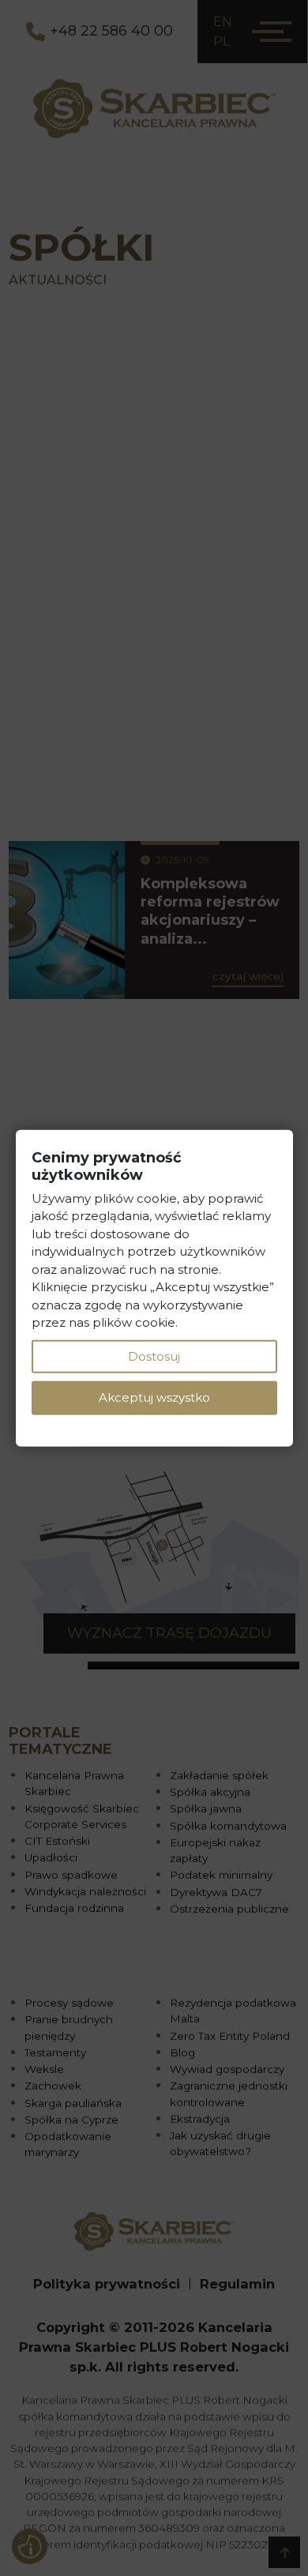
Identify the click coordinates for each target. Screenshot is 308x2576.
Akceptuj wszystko (154, 1397)
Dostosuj (154, 1356)
